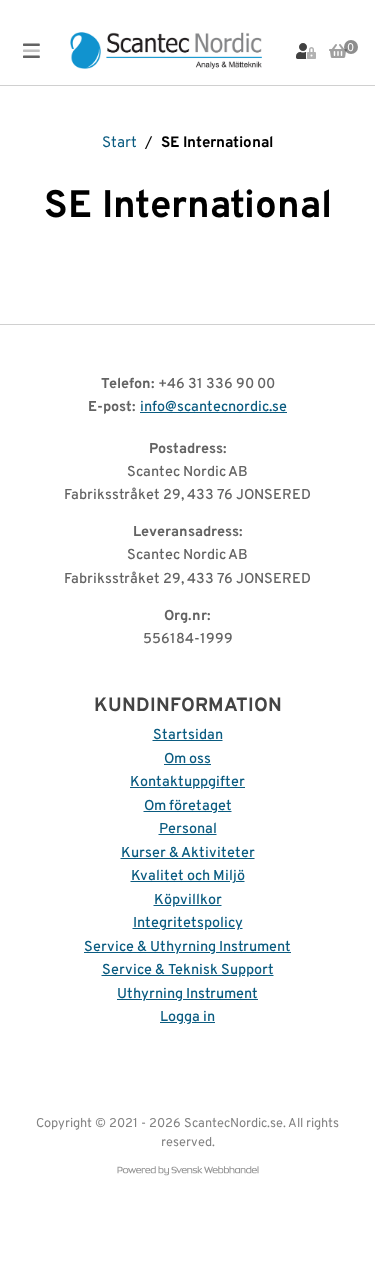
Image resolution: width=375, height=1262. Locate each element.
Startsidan (188, 735)
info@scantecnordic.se (213, 407)
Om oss (187, 759)
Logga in (187, 1017)
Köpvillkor (188, 900)
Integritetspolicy (188, 923)
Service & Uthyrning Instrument (187, 947)
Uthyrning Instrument (187, 994)
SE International (217, 143)
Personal (188, 829)
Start (119, 143)
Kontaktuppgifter (187, 782)
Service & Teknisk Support (188, 970)
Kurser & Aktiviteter (188, 853)
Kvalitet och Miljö (188, 876)
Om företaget (188, 806)
